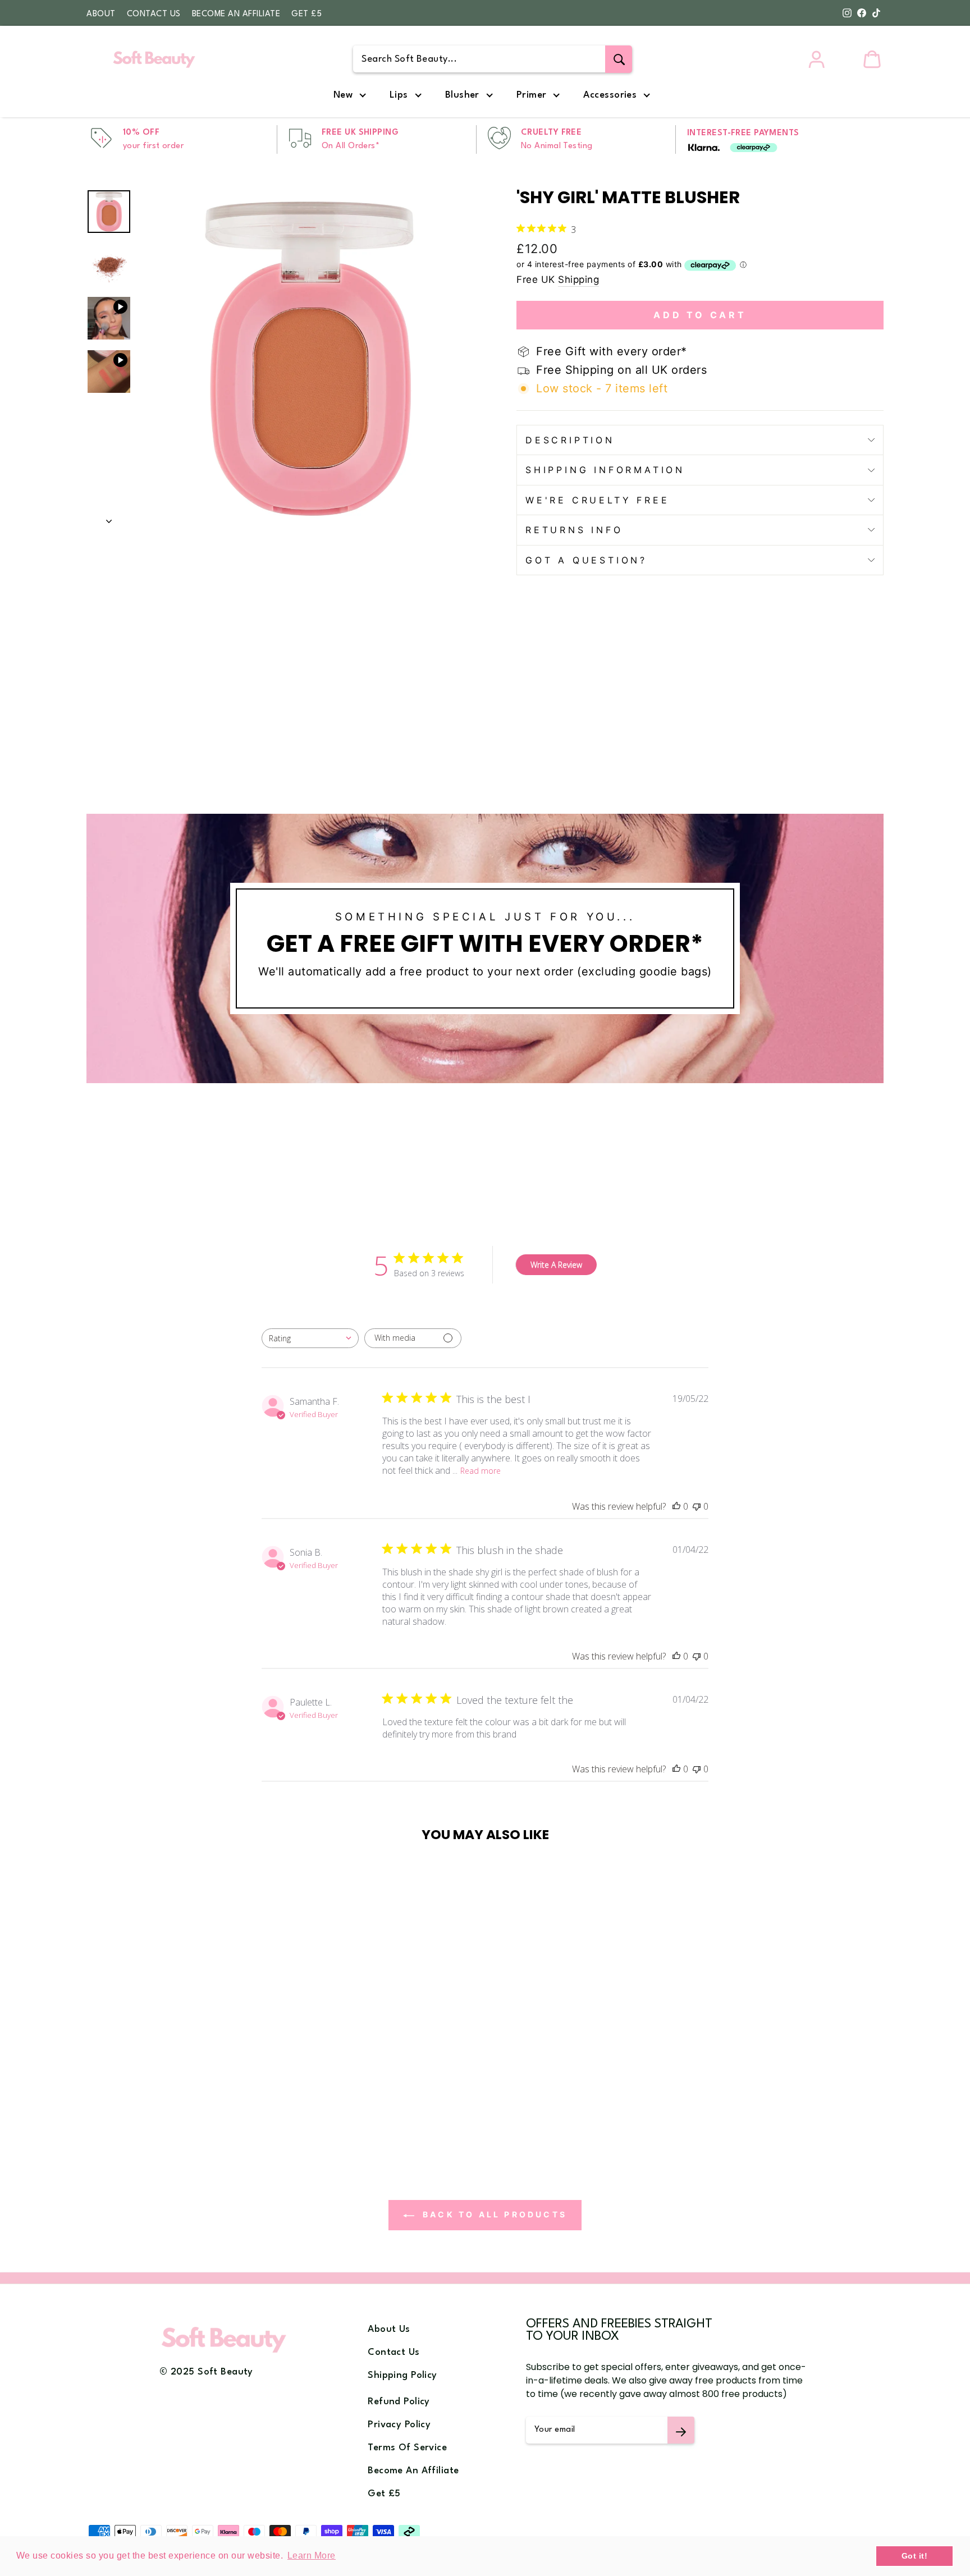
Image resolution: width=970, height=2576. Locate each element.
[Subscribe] (681, 2430)
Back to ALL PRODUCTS (493, 2214)
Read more (481, 1471)
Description (570, 440)
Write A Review (556, 1265)
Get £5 (306, 14)
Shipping (578, 279)
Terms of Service (407, 2448)
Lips (399, 95)
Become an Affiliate (236, 14)
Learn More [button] (312, 2556)
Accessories (610, 95)
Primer (532, 95)
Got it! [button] (915, 2556)
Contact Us (154, 14)
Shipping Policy (402, 2375)
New (343, 95)
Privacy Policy (399, 2425)
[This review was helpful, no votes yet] (676, 1506)
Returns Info (574, 530)
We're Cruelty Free (597, 500)
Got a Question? (586, 560)
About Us (389, 2329)
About (101, 14)
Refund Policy (399, 2402)
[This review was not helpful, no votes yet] (697, 1506)
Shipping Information (605, 470)
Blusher (462, 95)
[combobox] (310, 1338)
